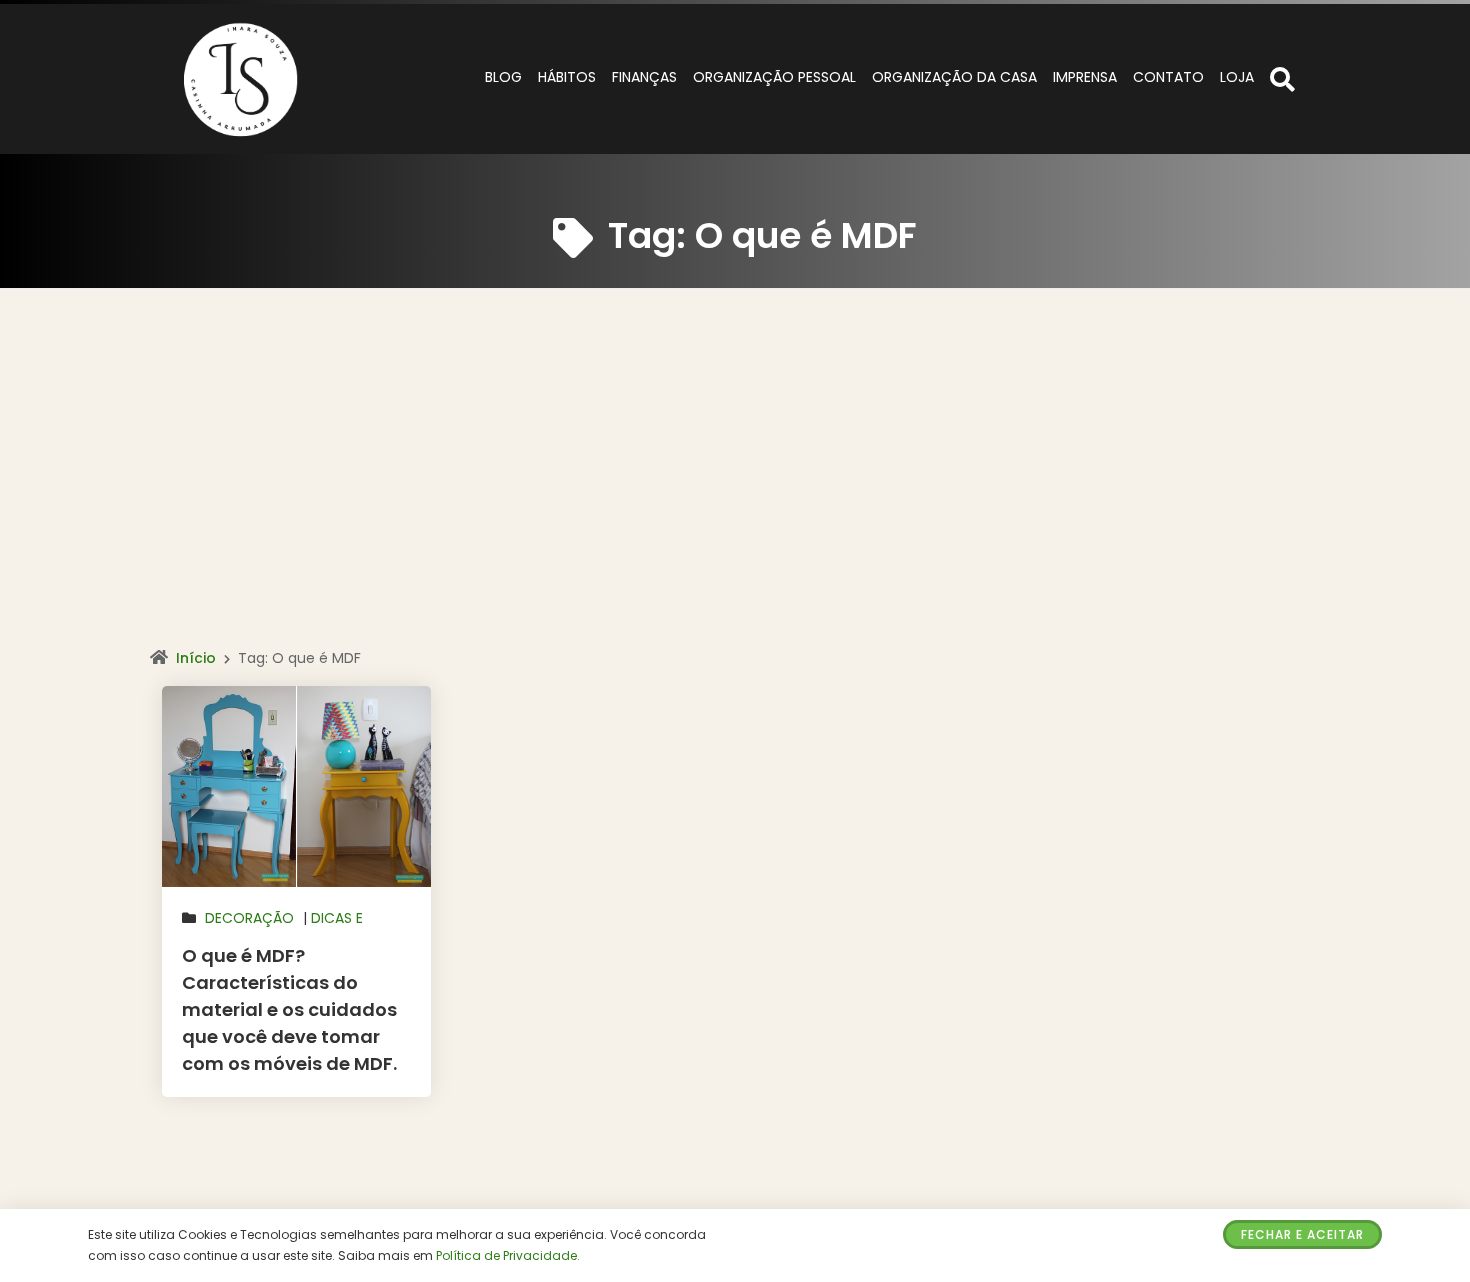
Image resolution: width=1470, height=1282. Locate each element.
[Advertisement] (735, 489)
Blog (503, 77)
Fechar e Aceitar (1302, 1234)
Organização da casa (954, 77)
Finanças (644, 77)
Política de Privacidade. (508, 1255)
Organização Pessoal (774, 77)
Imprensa (1085, 77)
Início (196, 658)
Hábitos (567, 77)
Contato (1168, 77)
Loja (1237, 77)
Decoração (249, 918)
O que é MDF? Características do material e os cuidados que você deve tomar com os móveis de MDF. (289, 1009)
